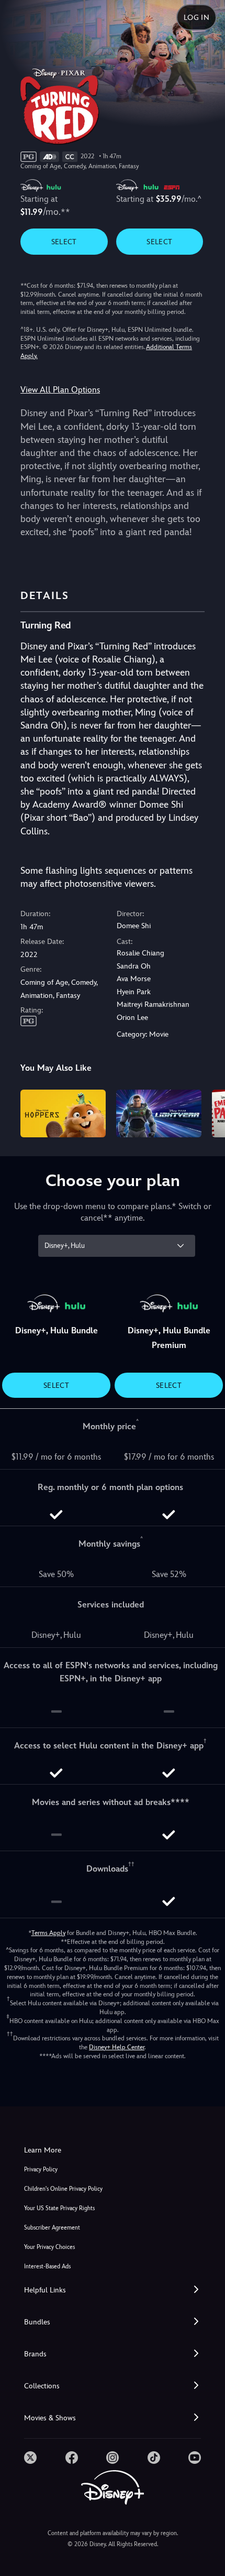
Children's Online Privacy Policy (63, 2189)
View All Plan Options (60, 390)
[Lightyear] (159, 1114)
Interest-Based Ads (47, 2267)
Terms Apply (48, 1933)
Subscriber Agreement (52, 2228)
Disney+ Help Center (117, 2047)
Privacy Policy (41, 2170)
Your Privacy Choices (49, 2247)
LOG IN (196, 17)
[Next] (207, 1112)
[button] (113, 2290)
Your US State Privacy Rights (59, 2208)
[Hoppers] (63, 1114)
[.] (30, 2458)
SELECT (64, 242)
